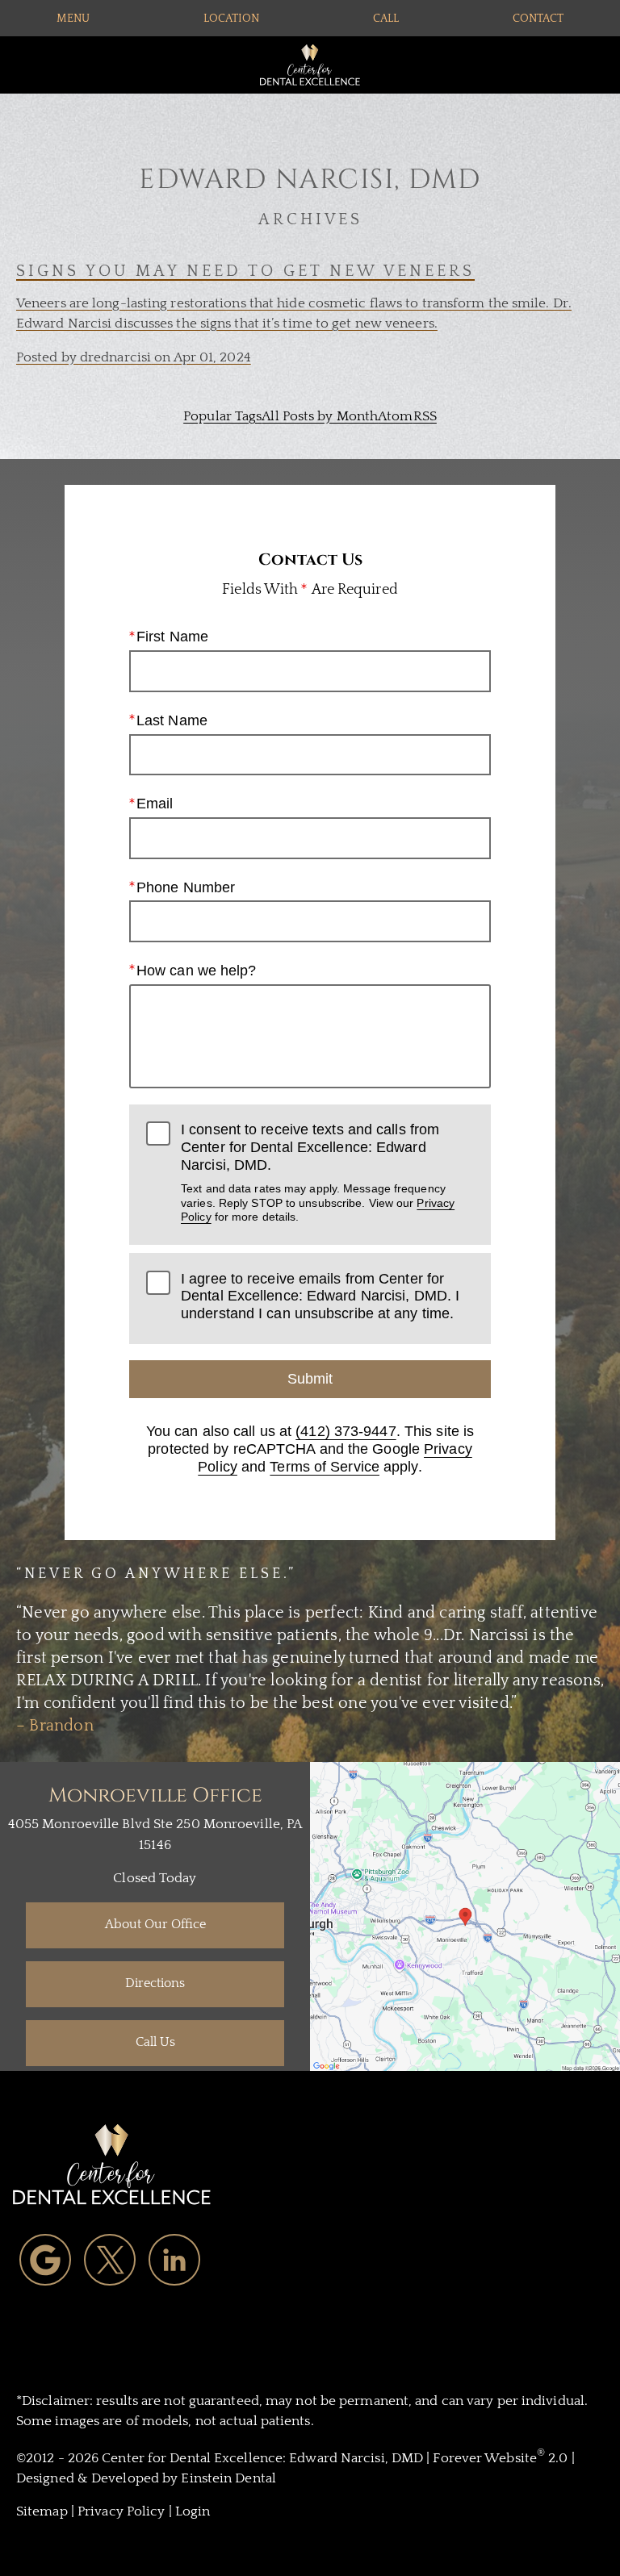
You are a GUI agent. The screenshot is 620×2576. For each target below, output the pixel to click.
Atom (395, 416)
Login (193, 2511)
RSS (425, 416)
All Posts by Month (320, 416)
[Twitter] (110, 2260)
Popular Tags (222, 416)
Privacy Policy (121, 2511)
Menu (73, 19)
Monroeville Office (155, 1795)
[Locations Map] (465, 1915)
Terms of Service (325, 1467)
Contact (538, 19)
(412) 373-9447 (346, 1431)
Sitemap (42, 2511)
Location (231, 19)
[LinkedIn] (174, 2260)
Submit (310, 1379)
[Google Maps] (45, 2260)
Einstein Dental (228, 2478)
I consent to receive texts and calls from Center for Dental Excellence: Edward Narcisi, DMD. (318, 1172)
